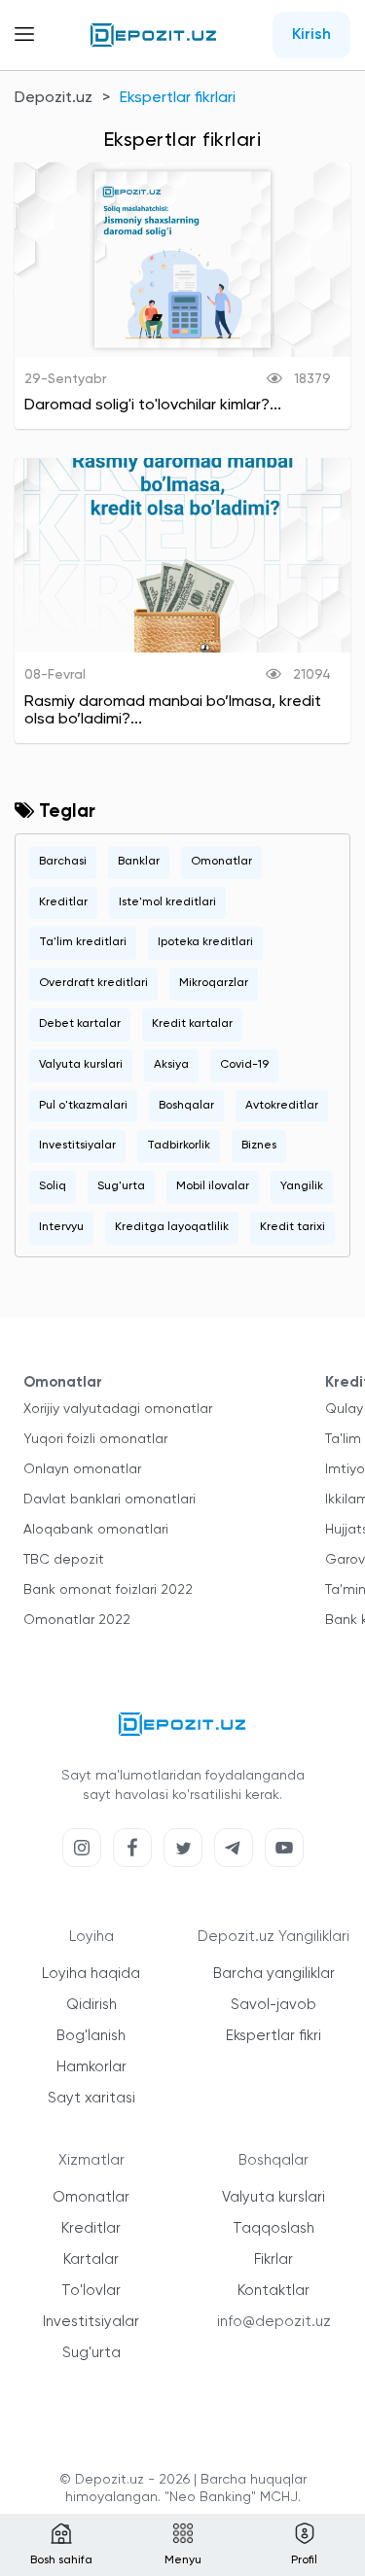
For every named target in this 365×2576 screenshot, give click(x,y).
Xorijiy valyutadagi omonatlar (118, 1409)
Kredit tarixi (292, 1227)
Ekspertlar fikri (274, 2036)
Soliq (53, 1186)
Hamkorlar (91, 2067)
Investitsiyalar (77, 1146)
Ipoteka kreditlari (205, 942)
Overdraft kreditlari (93, 983)
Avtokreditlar (282, 1106)
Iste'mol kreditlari (167, 902)
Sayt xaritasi (91, 2098)
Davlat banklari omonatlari (109, 1500)
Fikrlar (274, 2259)
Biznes (259, 1146)
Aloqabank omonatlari (96, 1530)
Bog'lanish (91, 2036)
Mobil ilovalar (213, 1186)
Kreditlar (63, 902)
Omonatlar (221, 862)
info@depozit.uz (274, 2322)
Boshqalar (186, 1106)
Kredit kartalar (192, 1024)
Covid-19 (244, 1065)
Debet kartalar (80, 1024)
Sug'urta (121, 1186)
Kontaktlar (274, 2291)
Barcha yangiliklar (274, 1974)
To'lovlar (91, 2291)
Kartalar (91, 2259)
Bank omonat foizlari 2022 (108, 1590)
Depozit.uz (54, 98)
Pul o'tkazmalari (83, 1106)
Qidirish (91, 2005)
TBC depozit (64, 1560)
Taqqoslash (274, 2228)
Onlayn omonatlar (82, 1469)
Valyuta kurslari (81, 1065)
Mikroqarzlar (214, 983)
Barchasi (63, 862)
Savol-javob (274, 2005)
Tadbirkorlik (179, 1146)
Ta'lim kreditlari (83, 942)
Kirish (311, 35)
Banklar (139, 862)
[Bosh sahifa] (154, 35)
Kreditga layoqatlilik (172, 1227)
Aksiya (171, 1065)
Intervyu (61, 1227)
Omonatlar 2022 (77, 1620)
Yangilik (302, 1186)
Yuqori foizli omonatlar (95, 1439)
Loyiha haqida (91, 1974)
